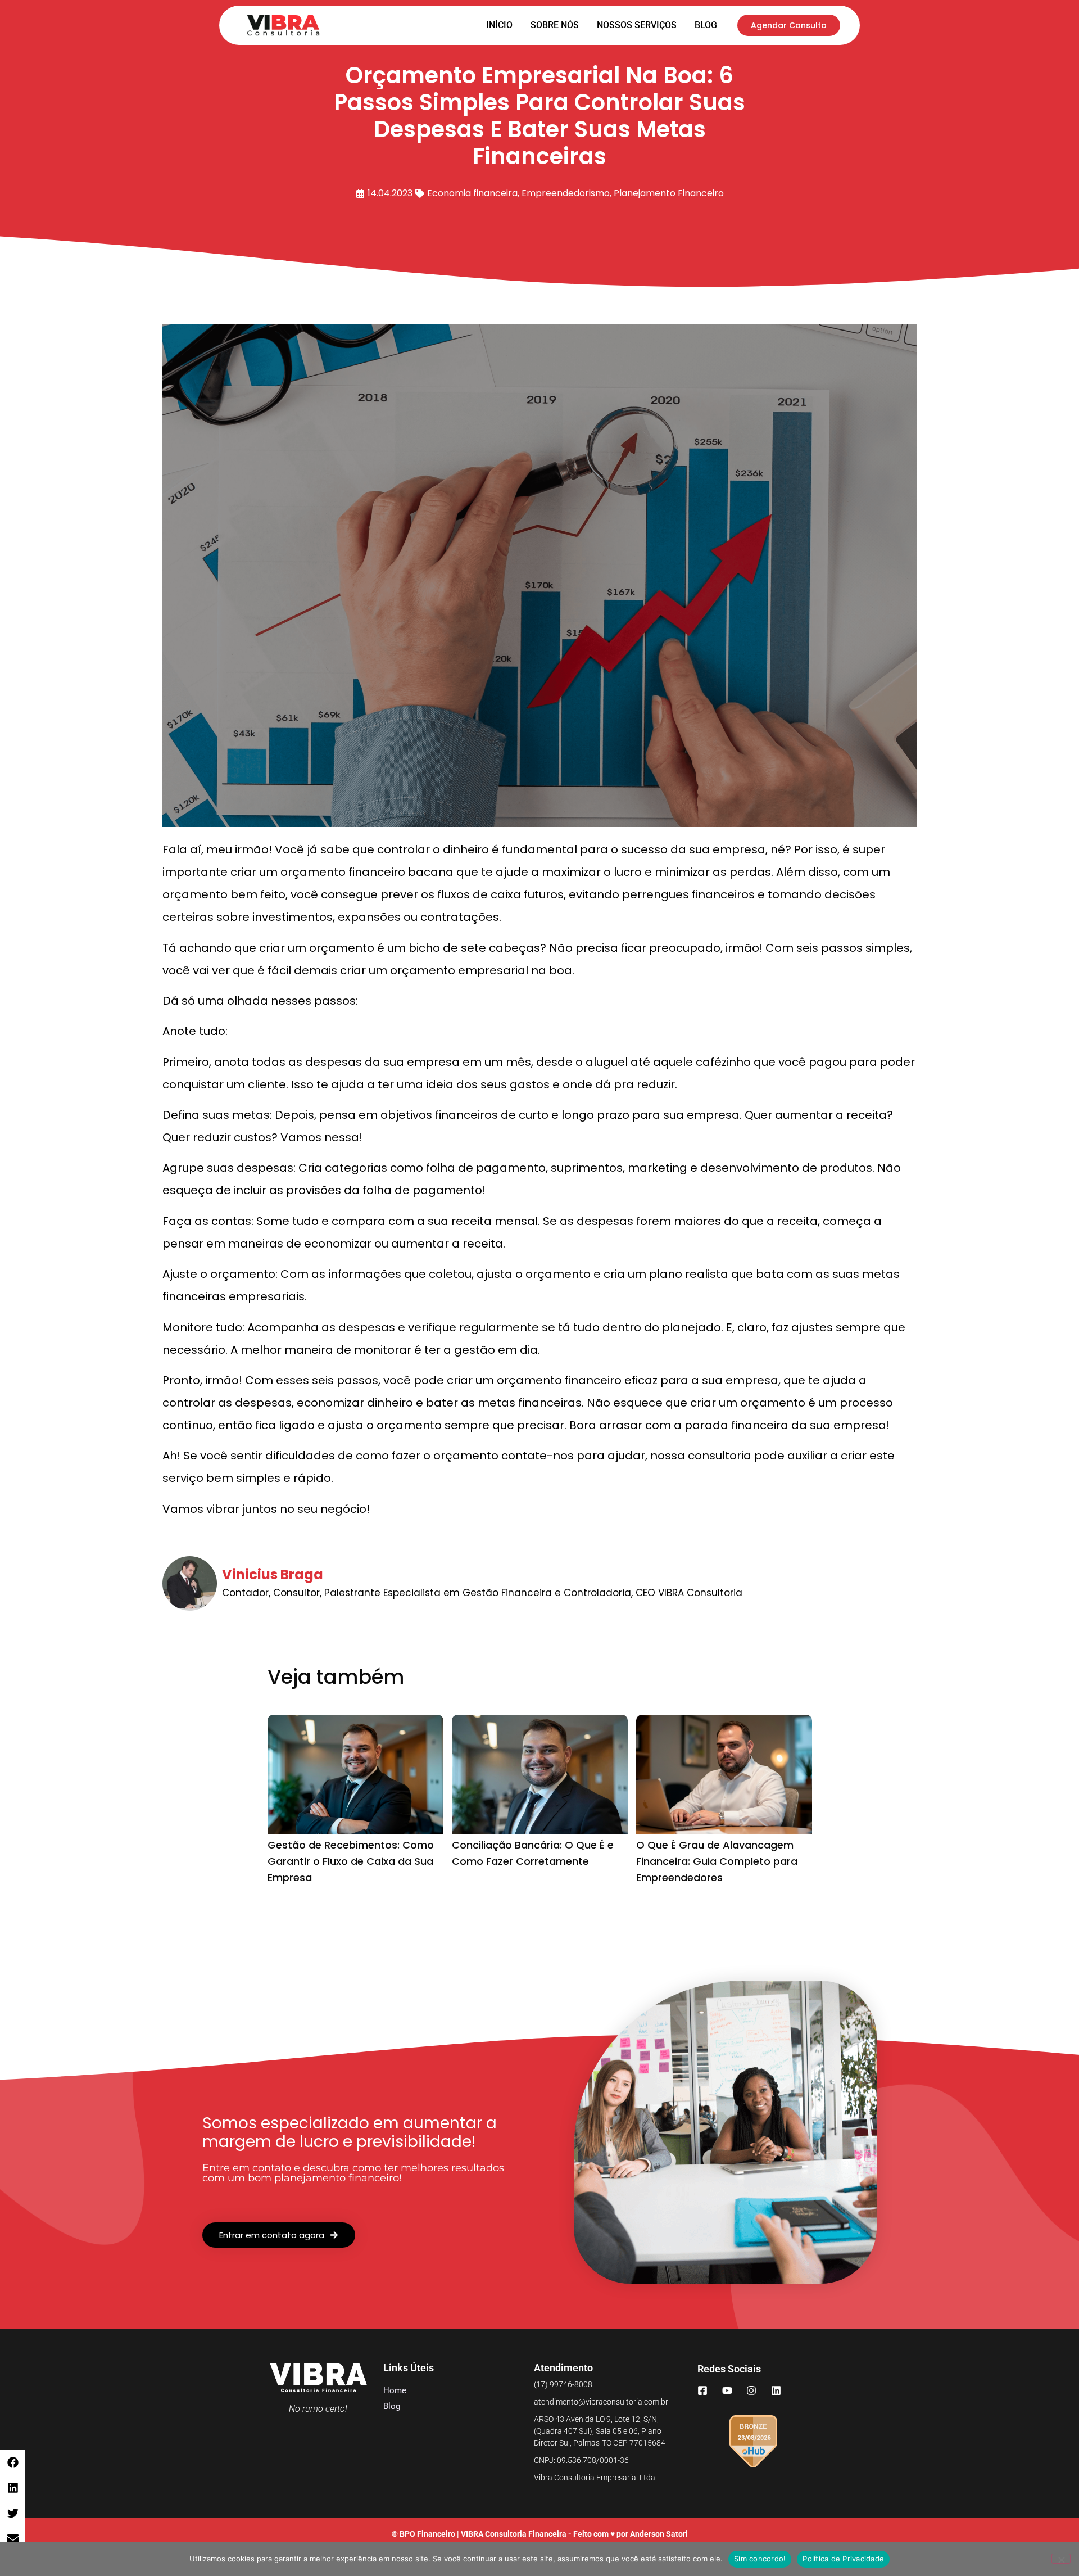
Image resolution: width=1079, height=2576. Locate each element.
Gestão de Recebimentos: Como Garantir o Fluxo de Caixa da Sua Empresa (351, 1861)
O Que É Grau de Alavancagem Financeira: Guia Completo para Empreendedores (717, 1861)
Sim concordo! (760, 2559)
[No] (1061, 2559)
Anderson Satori (659, 2534)
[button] (13, 2462)
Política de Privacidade (843, 2559)
